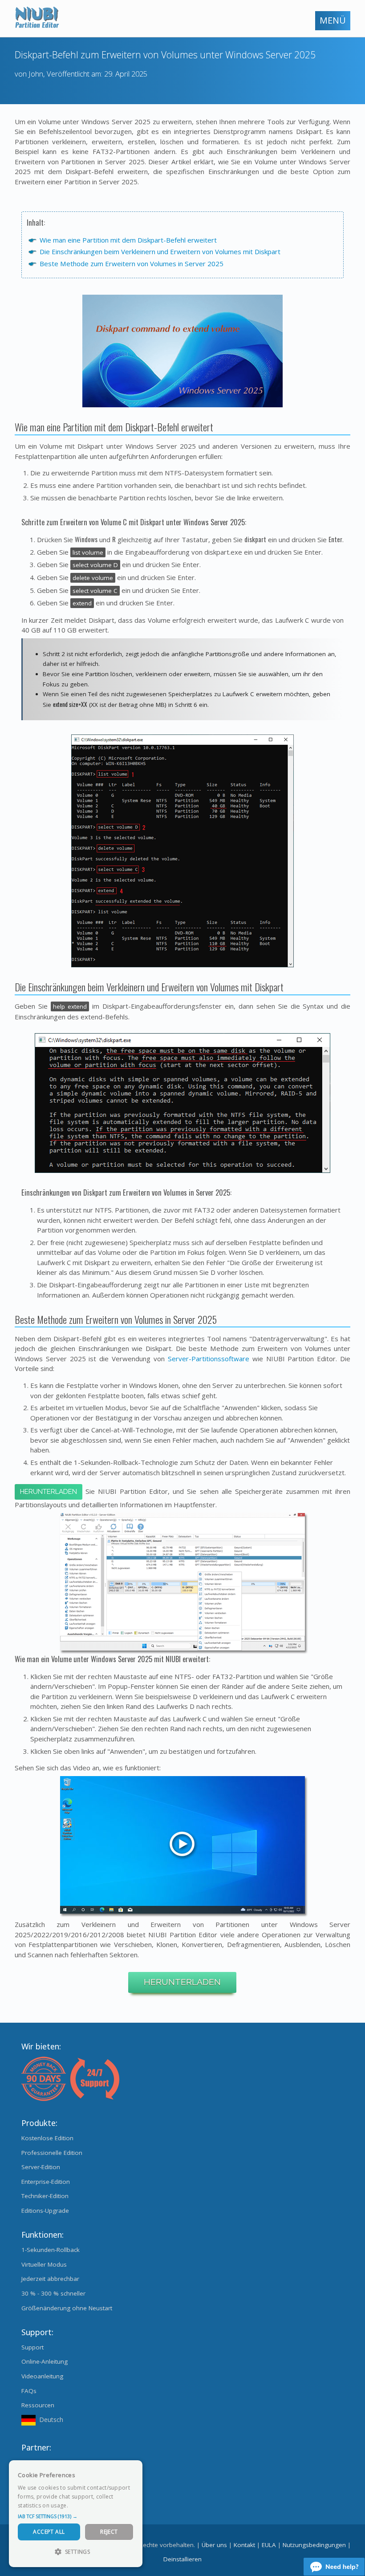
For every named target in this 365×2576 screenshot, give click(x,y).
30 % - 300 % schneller (53, 2293)
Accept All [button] (49, 2532)
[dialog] (76, 2514)
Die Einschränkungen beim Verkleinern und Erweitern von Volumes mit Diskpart (160, 252)
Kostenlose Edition (47, 2138)
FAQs (29, 2391)
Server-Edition (41, 2167)
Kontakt (244, 2545)
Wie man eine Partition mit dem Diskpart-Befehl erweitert (128, 240)
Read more (84, 2505)
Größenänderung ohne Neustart (67, 2308)
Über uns (214, 2545)
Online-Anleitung (45, 2361)
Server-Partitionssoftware (209, 1359)
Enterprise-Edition (46, 2182)
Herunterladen (49, 1492)
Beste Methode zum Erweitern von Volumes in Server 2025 (132, 264)
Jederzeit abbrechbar (50, 2279)
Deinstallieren (182, 2559)
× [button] (132, 2470)
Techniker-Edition (45, 2196)
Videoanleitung (42, 2376)
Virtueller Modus (44, 2264)
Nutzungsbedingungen (314, 2545)
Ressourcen (38, 2405)
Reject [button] (109, 2532)
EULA (269, 2545)
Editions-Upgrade (45, 2211)
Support (32, 2347)
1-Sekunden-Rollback (51, 2250)
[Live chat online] (334, 2567)
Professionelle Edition (52, 2153)
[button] (76, 2516)
